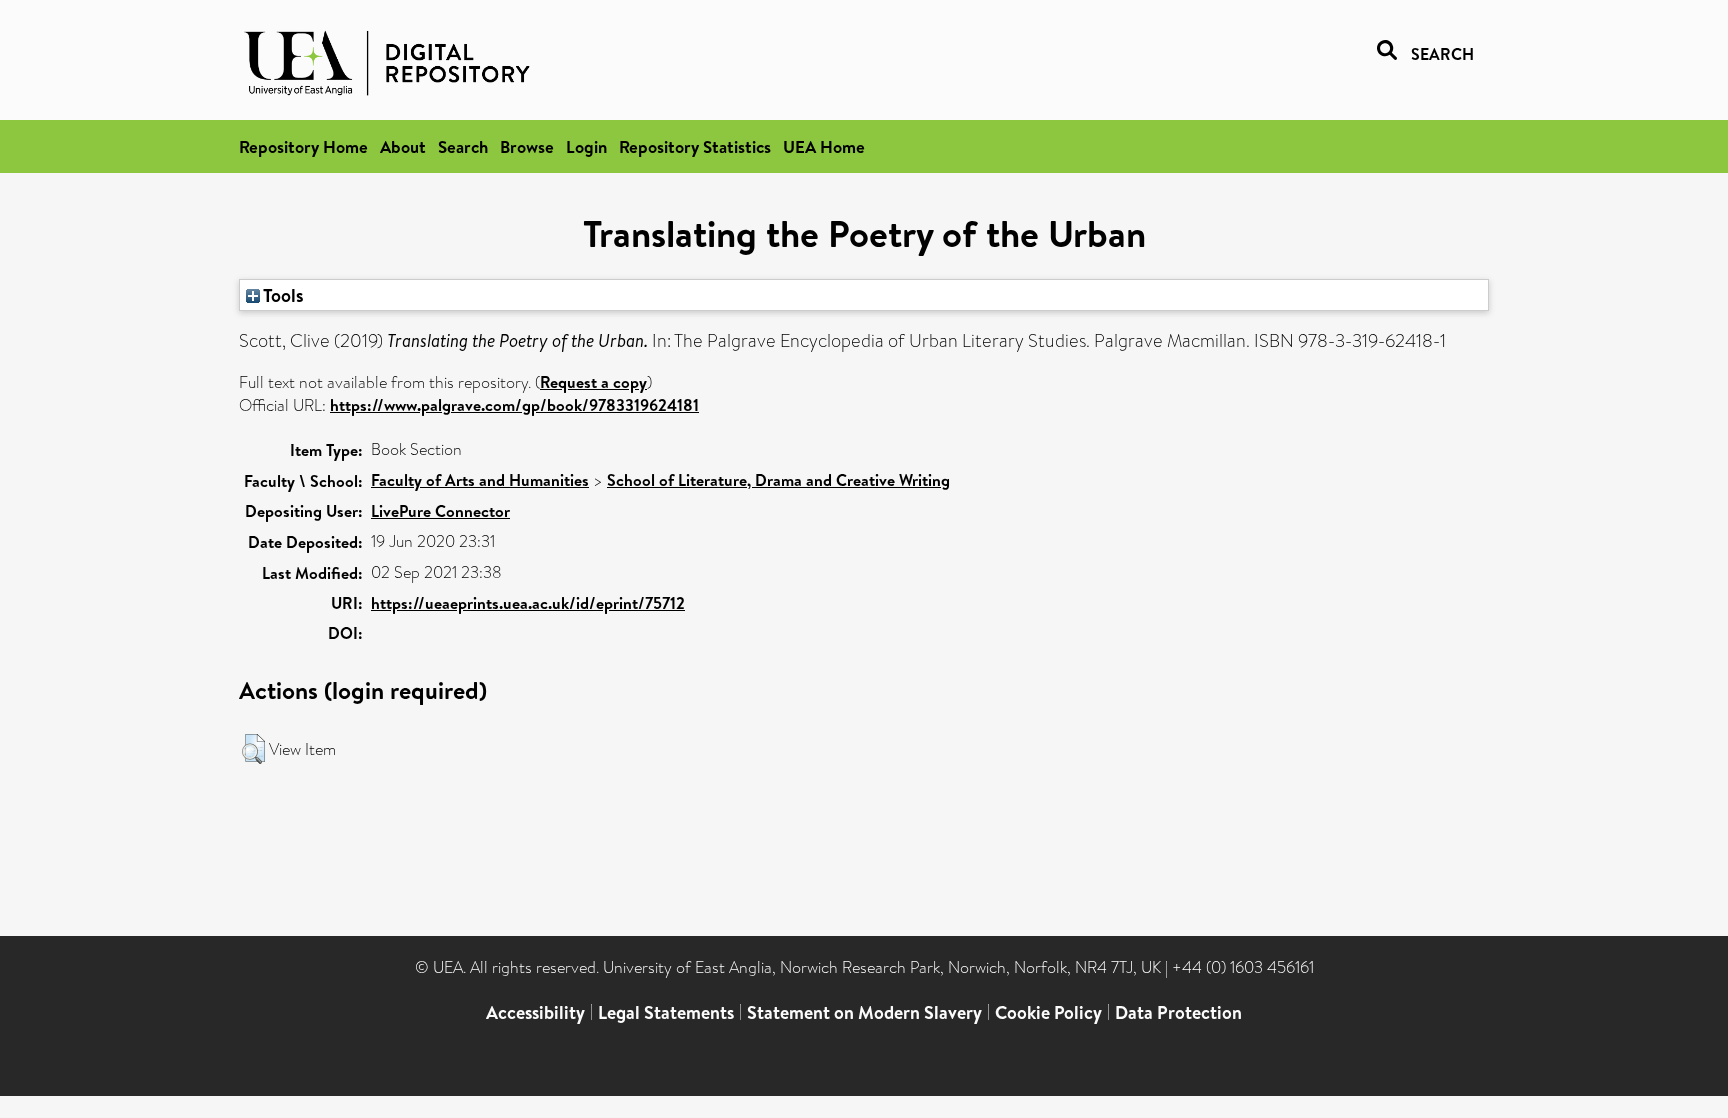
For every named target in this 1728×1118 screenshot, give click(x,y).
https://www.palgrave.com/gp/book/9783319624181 (514, 405)
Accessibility (535, 1012)
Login (586, 146)
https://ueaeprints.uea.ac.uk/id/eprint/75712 (528, 603)
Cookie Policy (1048, 1012)
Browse (527, 146)
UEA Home (824, 146)
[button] (253, 749)
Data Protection (1178, 1012)
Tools (282, 295)
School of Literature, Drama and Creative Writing (778, 480)
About (403, 146)
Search (463, 146)
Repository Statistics (695, 146)
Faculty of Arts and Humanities (480, 480)
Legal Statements (666, 1012)
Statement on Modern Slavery (864, 1012)
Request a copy (593, 382)
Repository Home (303, 146)
